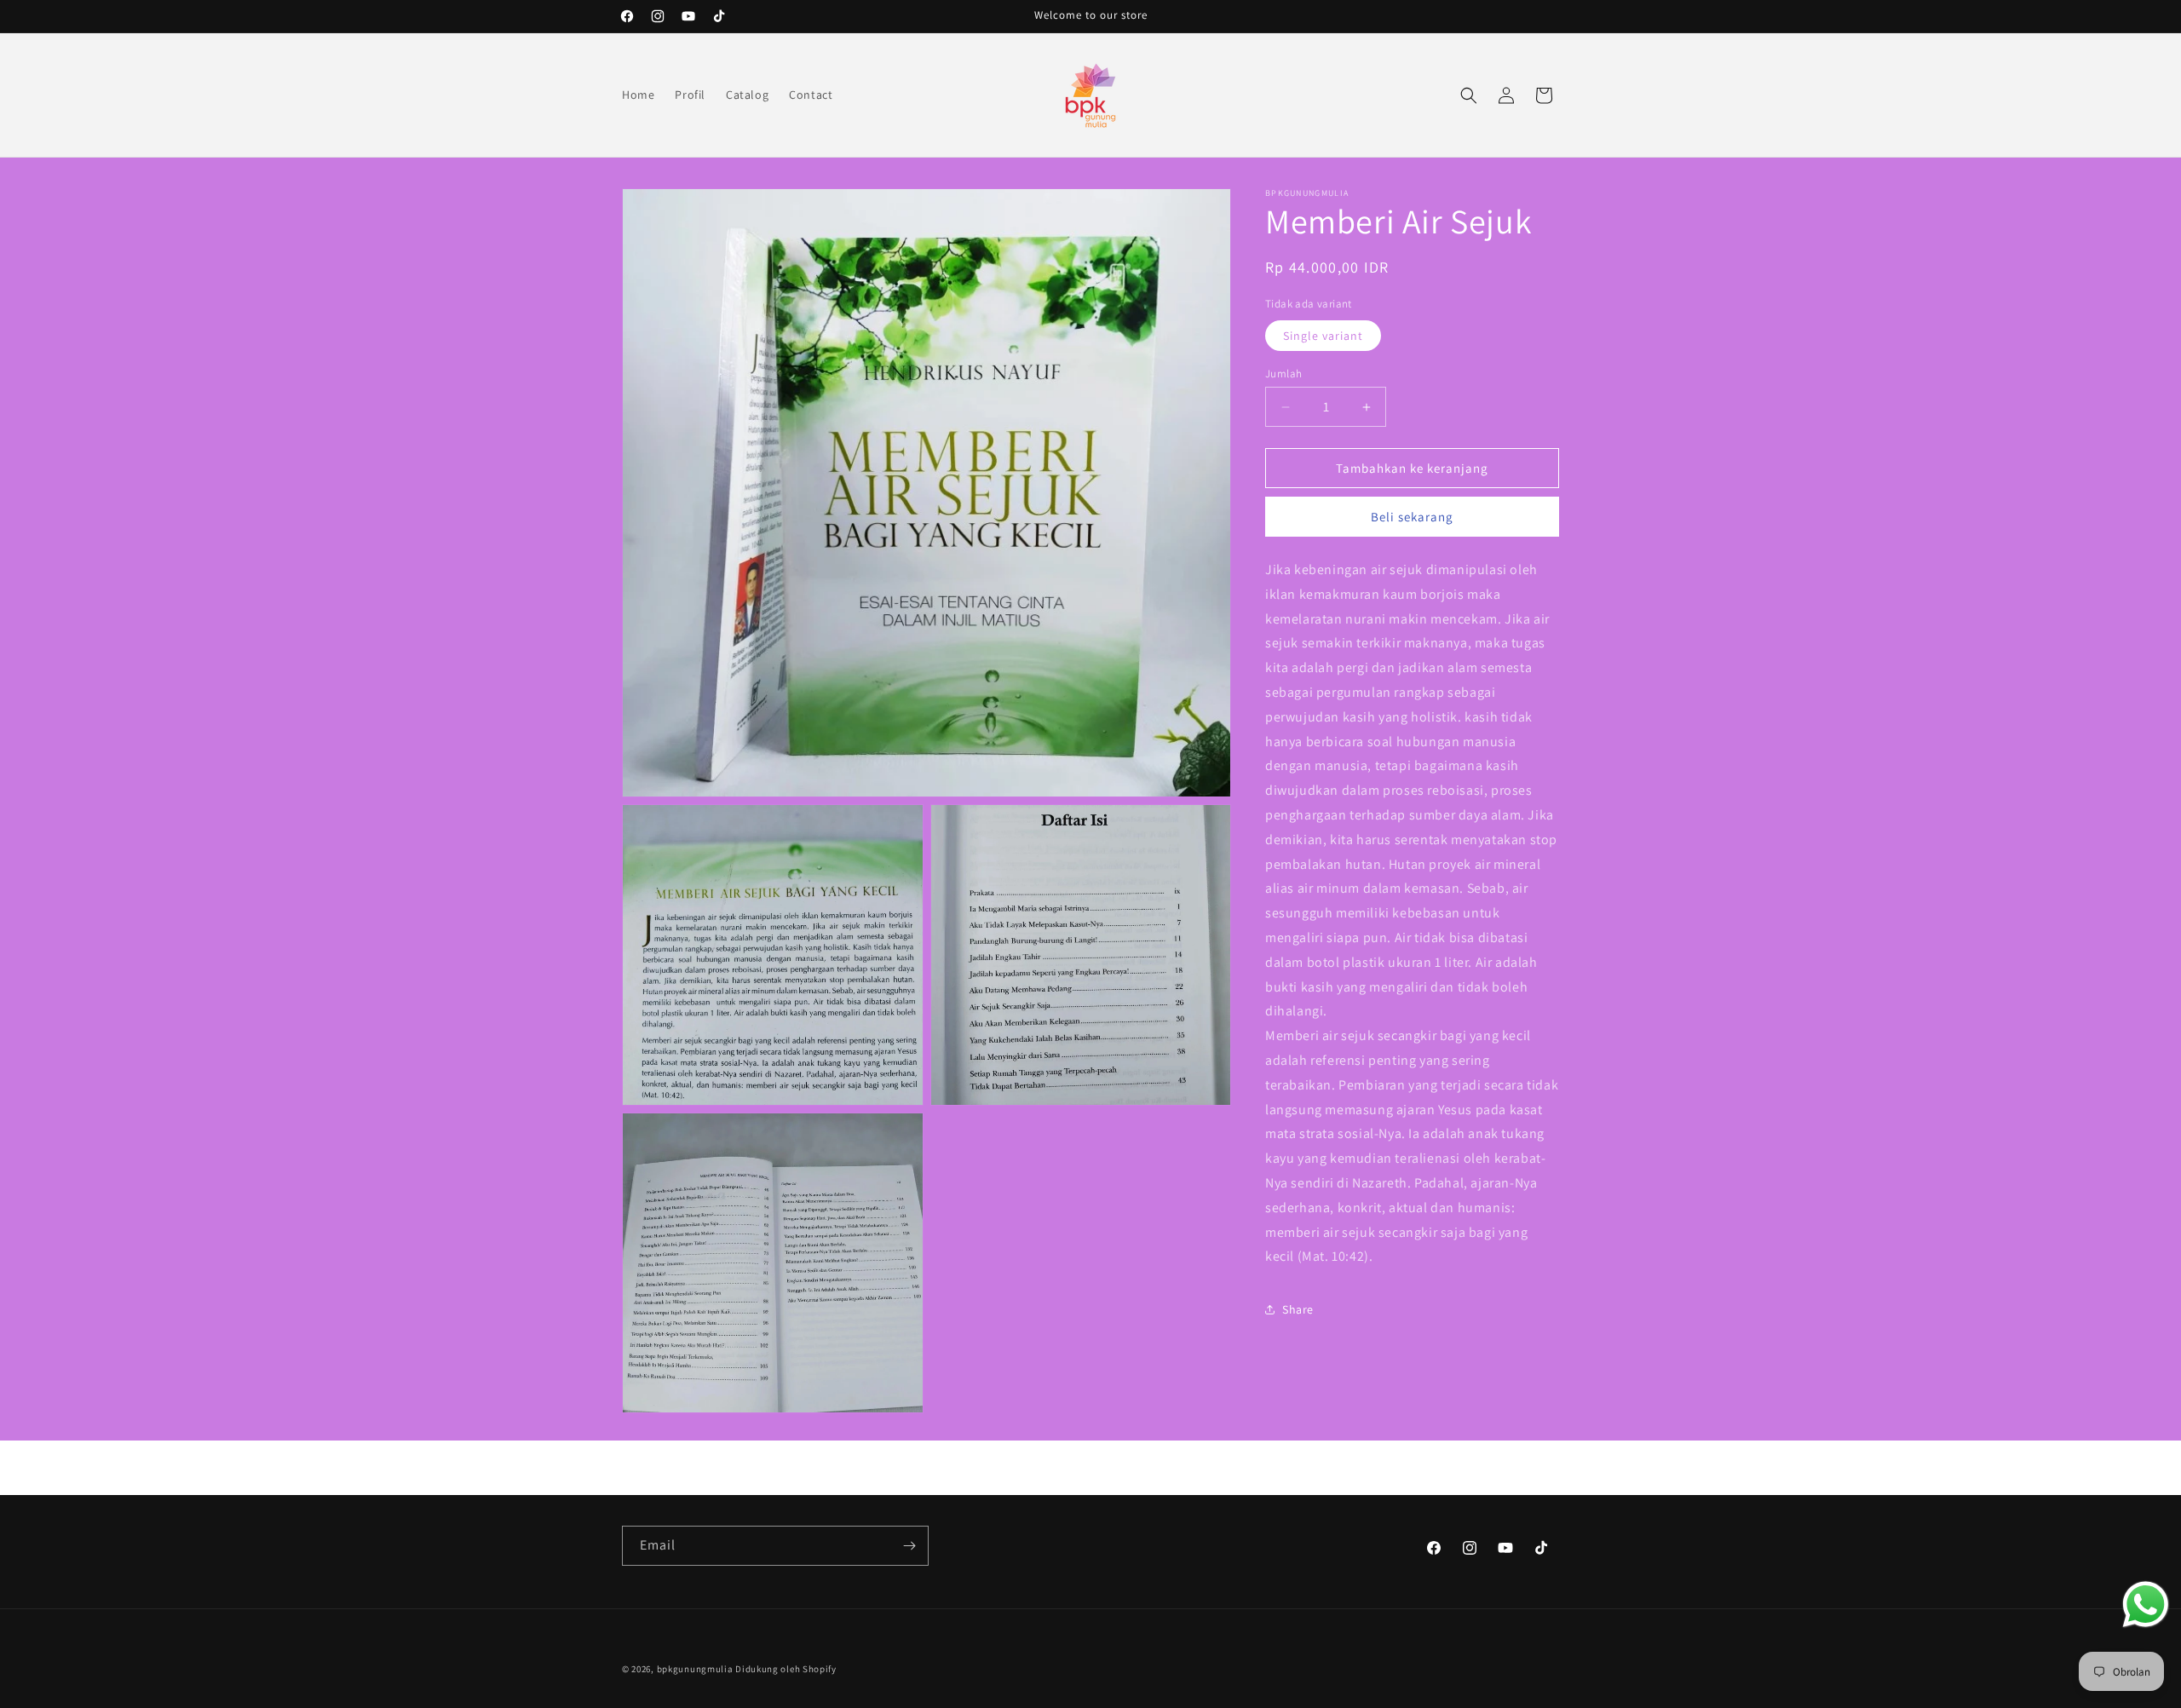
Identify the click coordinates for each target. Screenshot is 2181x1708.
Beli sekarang (1412, 517)
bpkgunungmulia (695, 1669)
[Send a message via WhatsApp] (2146, 1604)
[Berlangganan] (909, 1546)
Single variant (1323, 336)
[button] (1469, 95)
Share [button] (1298, 1309)
